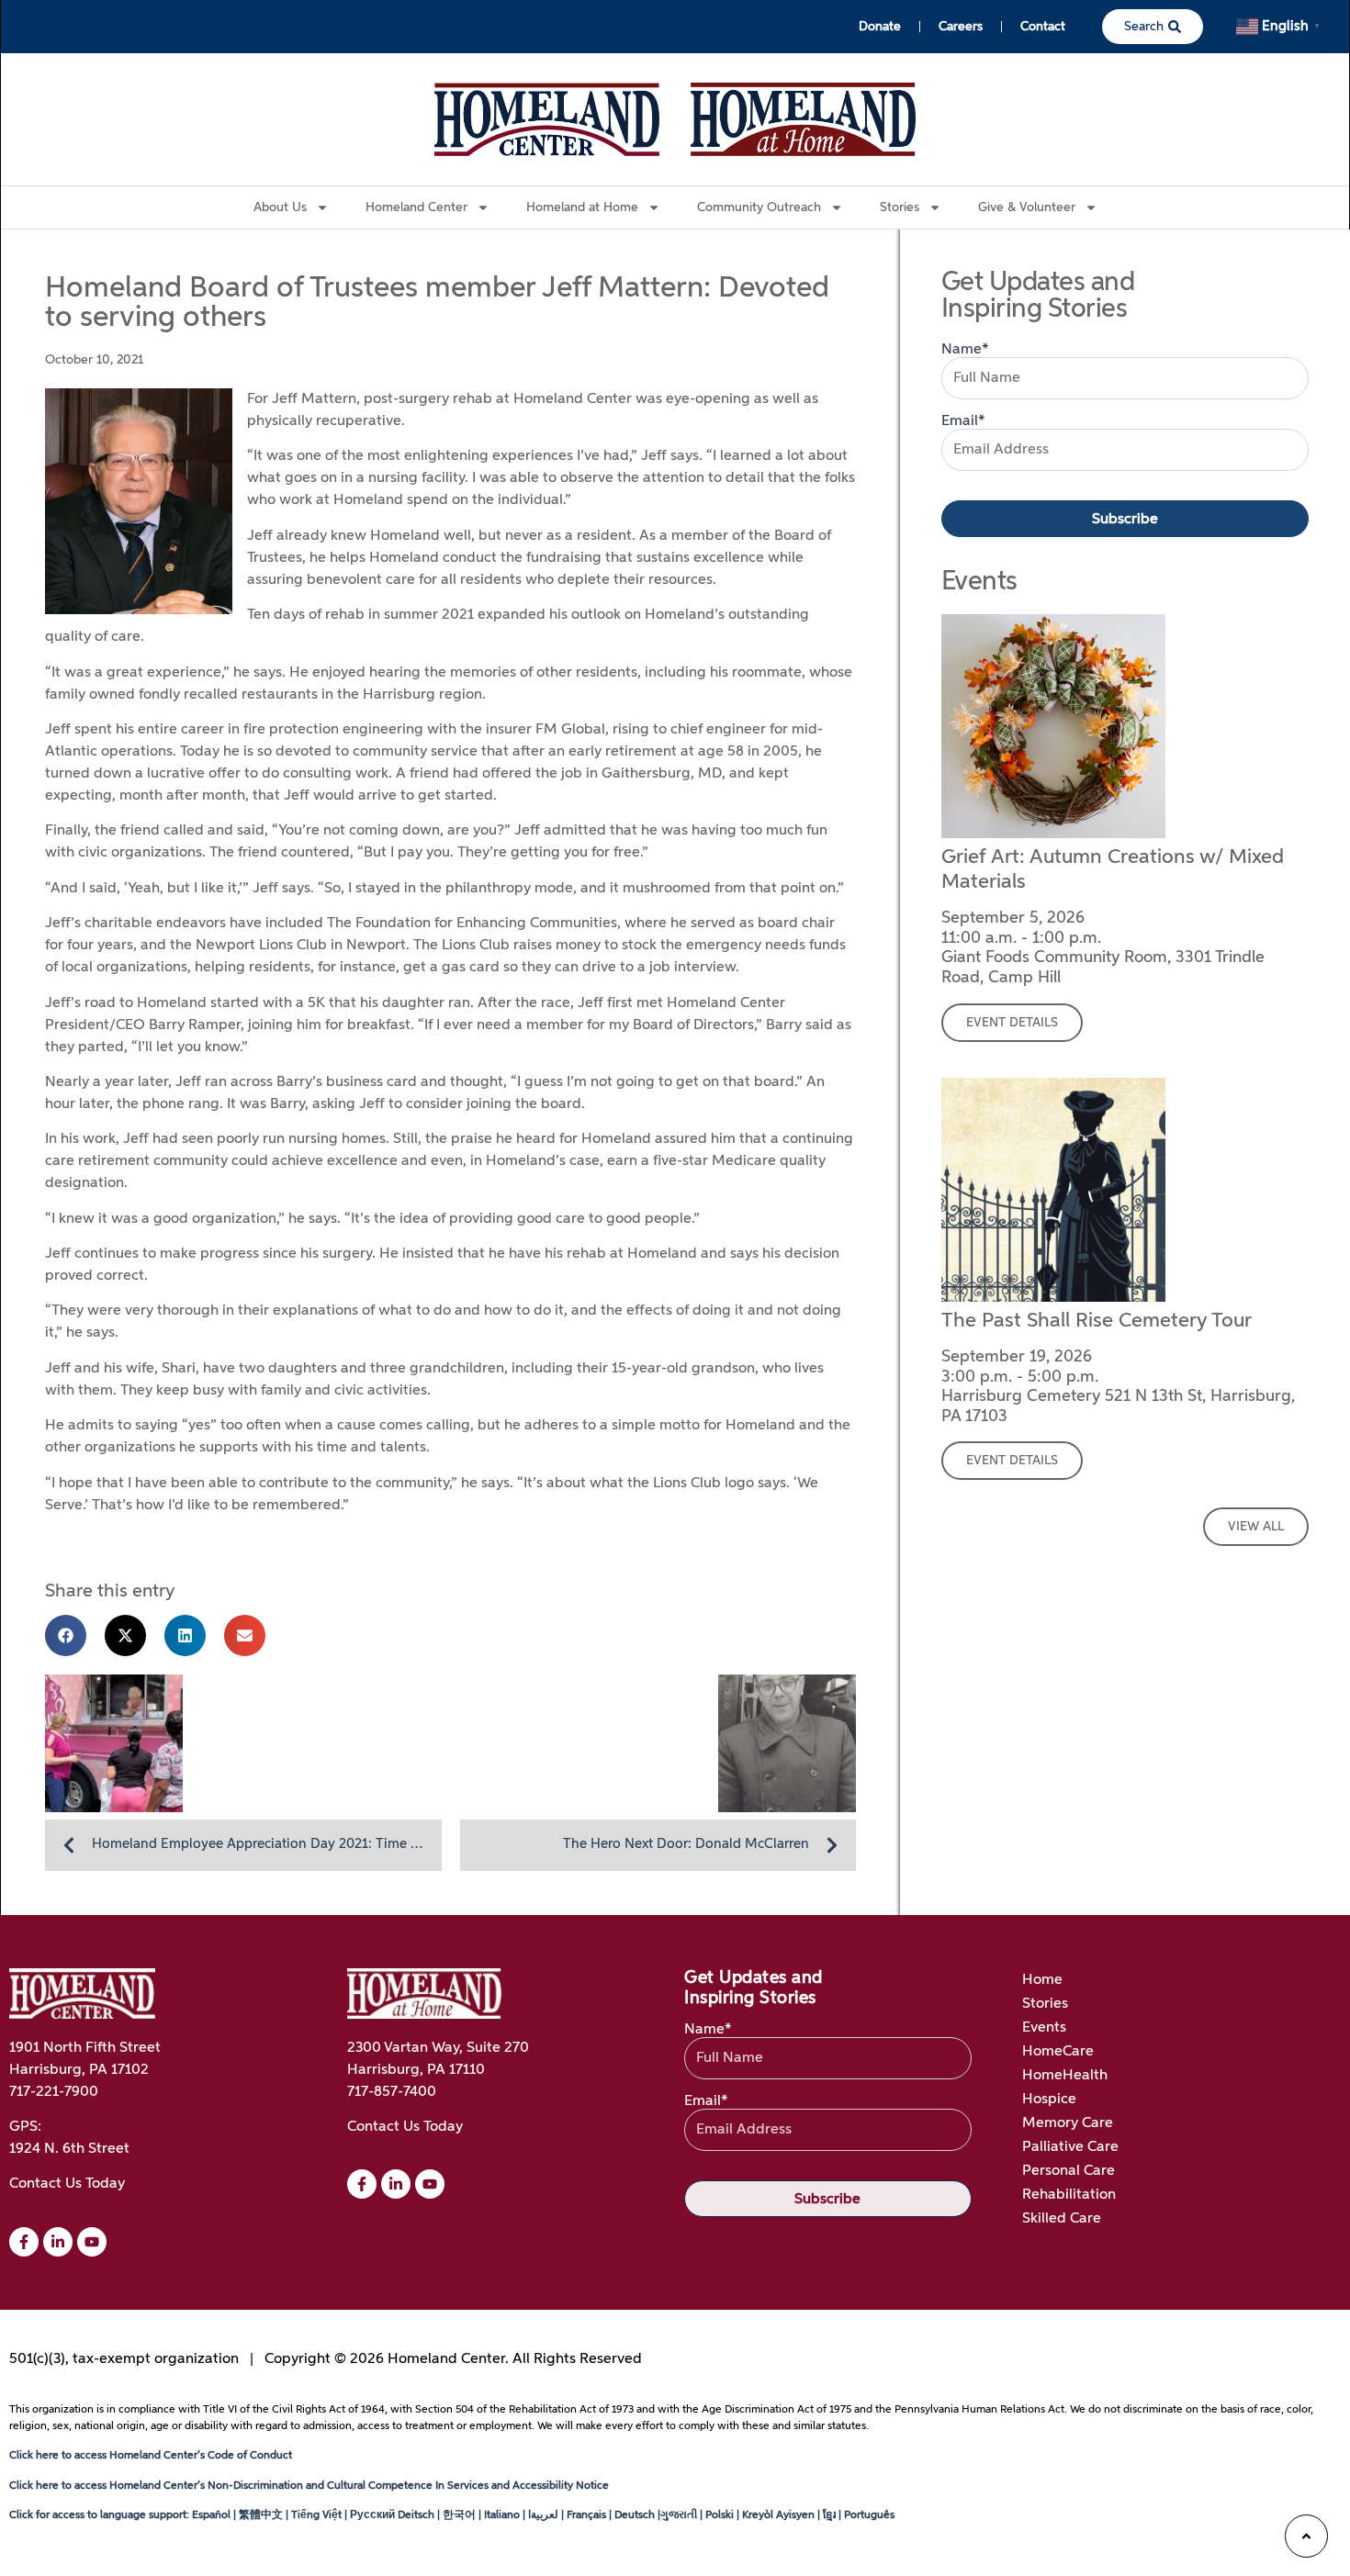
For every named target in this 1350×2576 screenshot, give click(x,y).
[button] (66, 1635)
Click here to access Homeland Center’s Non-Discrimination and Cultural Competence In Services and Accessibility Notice (309, 2486)
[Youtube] (92, 2242)
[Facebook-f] (24, 2242)
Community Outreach (759, 207)
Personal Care (1069, 2171)
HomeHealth (1065, 2076)
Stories (1045, 2004)
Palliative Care (1070, 2147)
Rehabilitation (1069, 2195)
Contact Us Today (67, 2184)
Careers (961, 27)
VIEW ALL (1256, 1527)
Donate (880, 27)
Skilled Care (1062, 2219)
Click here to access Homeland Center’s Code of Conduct (151, 2456)
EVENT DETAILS (1012, 1023)
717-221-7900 (54, 2092)
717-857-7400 (392, 2092)
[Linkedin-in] (58, 2242)
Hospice (1049, 2100)
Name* (965, 350)
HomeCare (1058, 2052)
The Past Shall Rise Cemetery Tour (1097, 1321)
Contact (1043, 27)
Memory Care (1068, 2123)
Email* (963, 421)
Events (1044, 2028)
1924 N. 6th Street (69, 2149)
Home (1042, 1980)
